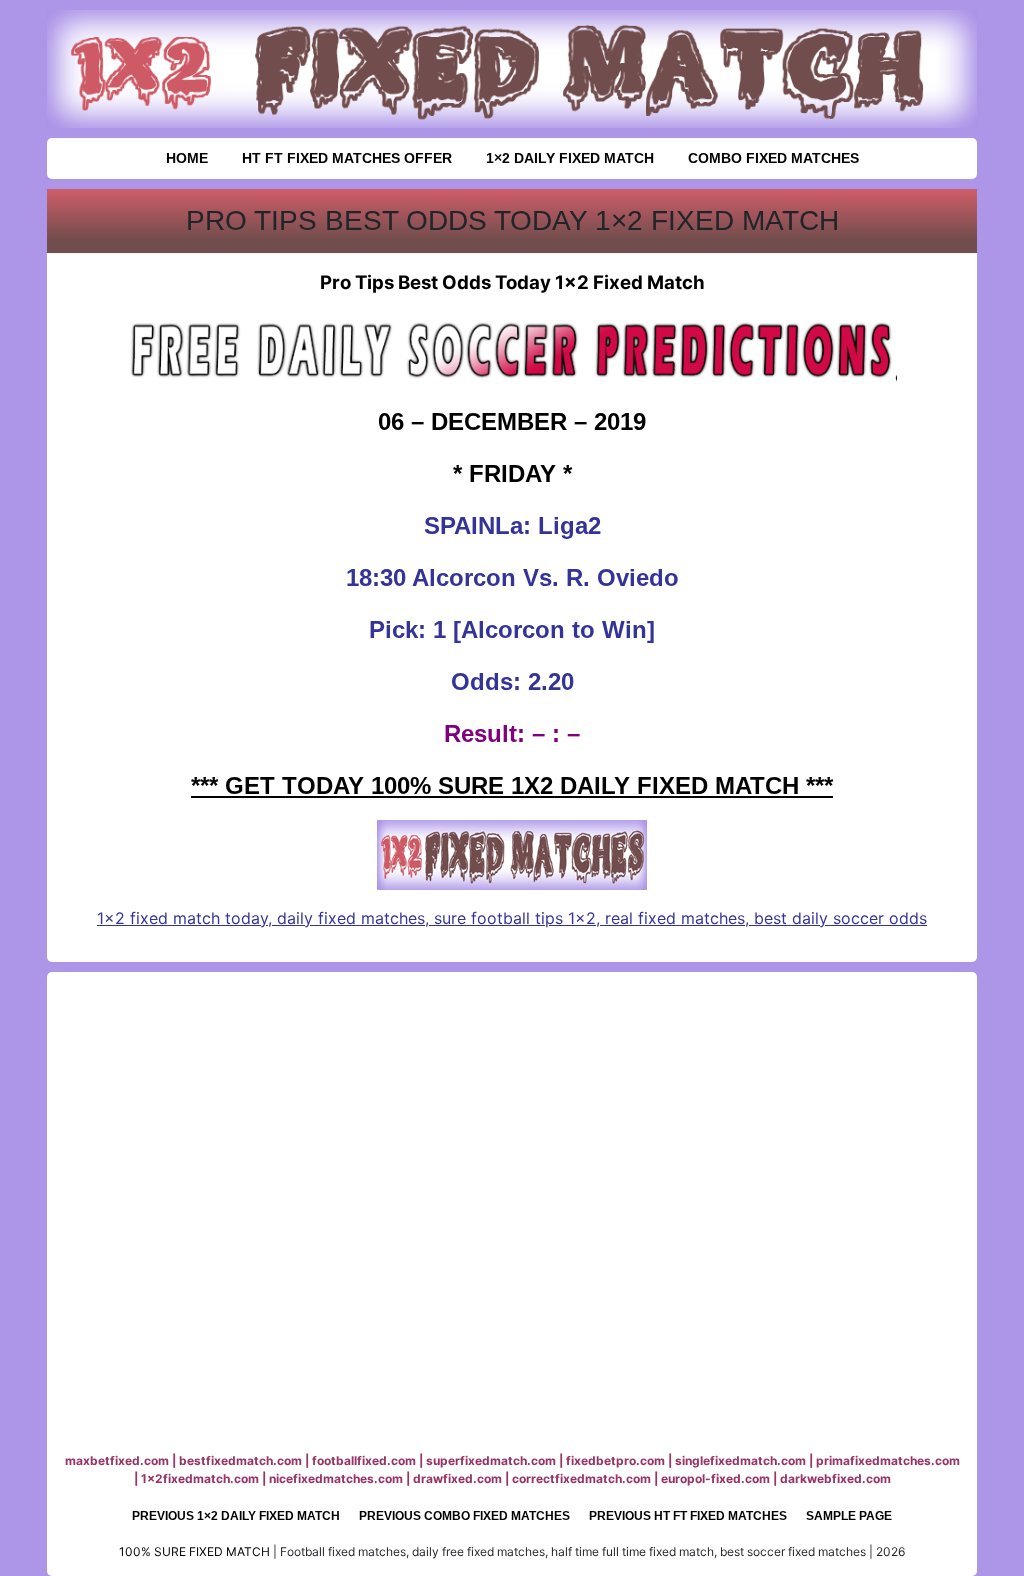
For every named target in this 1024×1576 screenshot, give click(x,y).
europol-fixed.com (715, 1478)
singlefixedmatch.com (740, 1460)
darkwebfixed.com (835, 1478)
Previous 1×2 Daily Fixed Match (236, 1516)
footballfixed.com (364, 1460)
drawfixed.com (457, 1478)
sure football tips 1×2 (515, 918)
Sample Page (849, 1516)
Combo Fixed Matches (773, 158)
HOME (187, 158)
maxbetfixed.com (117, 1460)
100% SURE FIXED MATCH (194, 1551)
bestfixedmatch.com (240, 1460)
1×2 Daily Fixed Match (570, 158)
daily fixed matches (351, 918)
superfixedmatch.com (491, 1460)
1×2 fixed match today (182, 918)
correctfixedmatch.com (581, 1478)
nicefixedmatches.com (336, 1478)
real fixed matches (675, 918)
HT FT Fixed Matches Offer (347, 158)
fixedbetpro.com (615, 1460)
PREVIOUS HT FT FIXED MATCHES (688, 1516)
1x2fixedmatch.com (200, 1478)
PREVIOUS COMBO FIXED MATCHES (464, 1516)
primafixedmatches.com (888, 1460)
